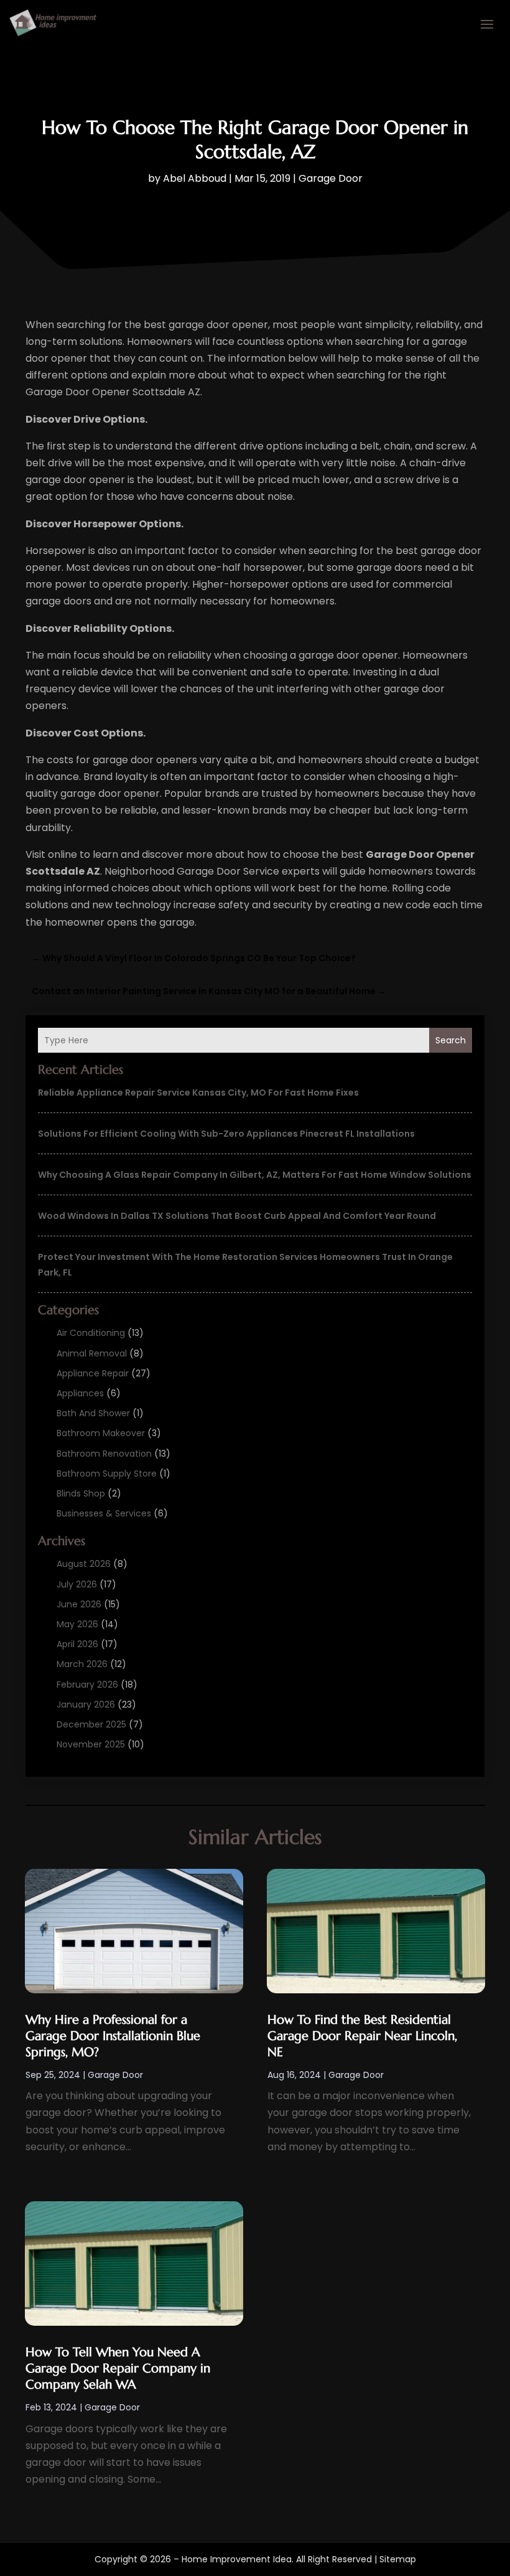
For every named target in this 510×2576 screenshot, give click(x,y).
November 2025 (91, 1744)
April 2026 (77, 1644)
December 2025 (91, 1724)
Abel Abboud (195, 178)
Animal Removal (92, 1353)
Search (451, 1040)
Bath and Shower (93, 1413)
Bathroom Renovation (104, 1454)
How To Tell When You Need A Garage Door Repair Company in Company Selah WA (118, 2368)
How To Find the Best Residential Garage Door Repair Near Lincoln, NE (362, 2036)
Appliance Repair (93, 1373)
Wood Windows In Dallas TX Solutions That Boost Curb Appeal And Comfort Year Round (237, 1216)
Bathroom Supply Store (107, 1474)
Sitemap (398, 2559)
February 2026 (87, 1685)
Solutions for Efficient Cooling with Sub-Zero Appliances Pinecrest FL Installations (226, 1134)
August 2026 (84, 1564)
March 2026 (82, 1664)
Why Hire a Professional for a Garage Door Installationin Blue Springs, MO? (113, 2036)
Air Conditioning (91, 1333)
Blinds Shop (81, 1493)
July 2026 (77, 1584)
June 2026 (79, 1604)
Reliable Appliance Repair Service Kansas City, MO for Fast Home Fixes (198, 1093)
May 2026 (77, 1624)
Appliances (80, 1393)
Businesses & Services (104, 1513)
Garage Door (331, 178)
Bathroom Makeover (101, 1433)
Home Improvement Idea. (238, 2559)
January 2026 (86, 1704)
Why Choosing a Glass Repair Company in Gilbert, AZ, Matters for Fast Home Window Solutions (255, 1175)
